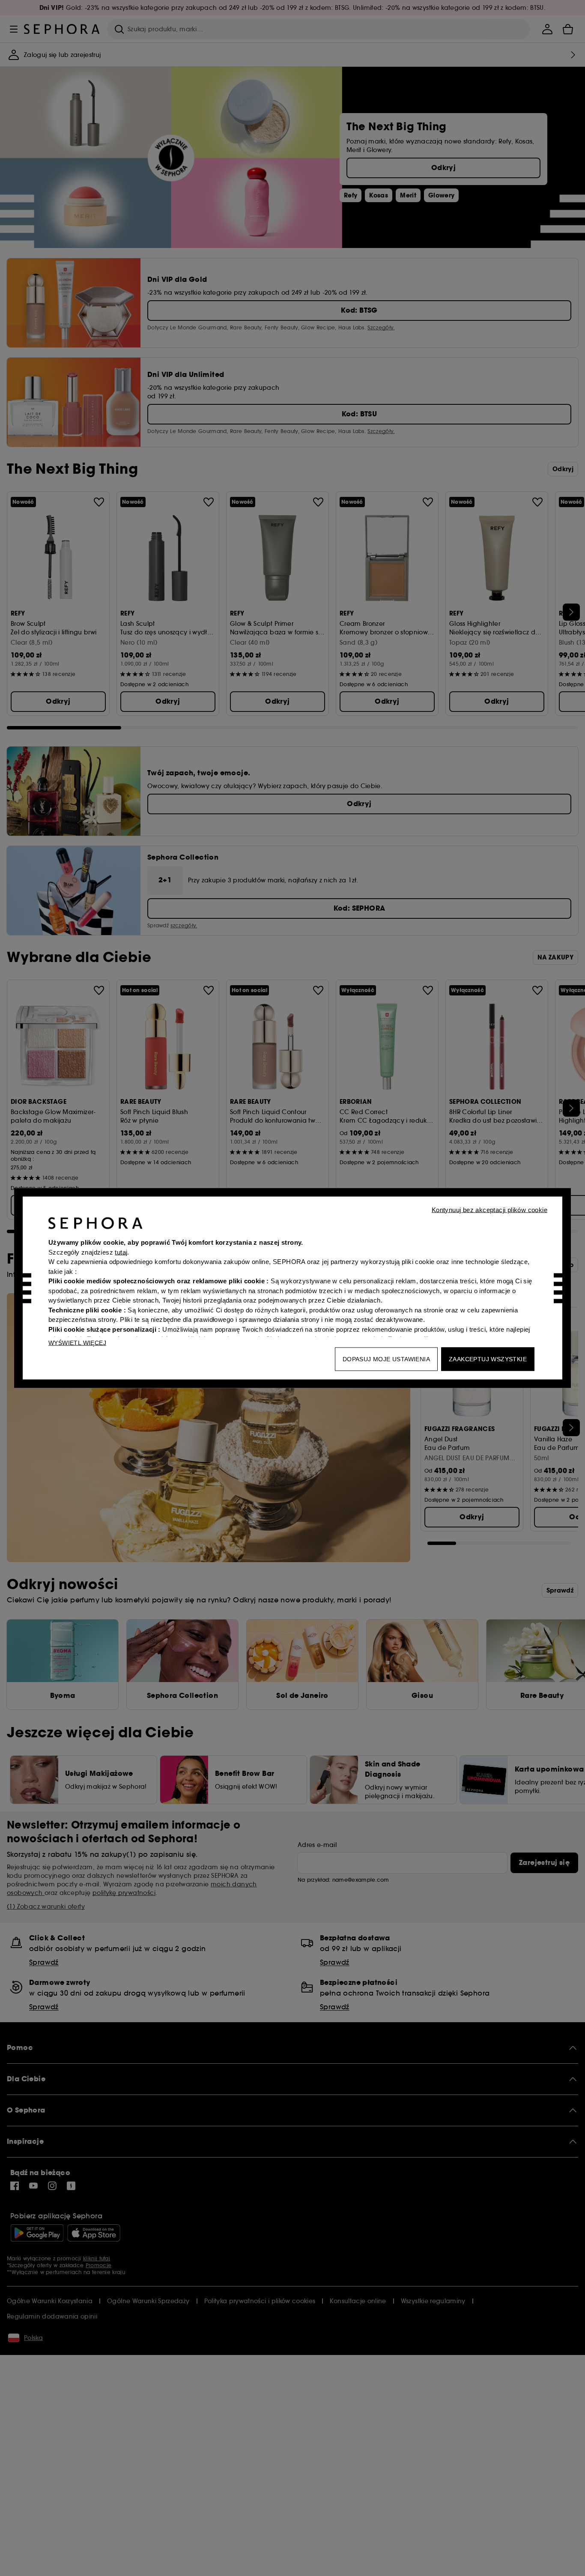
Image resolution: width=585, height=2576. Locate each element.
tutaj (121, 1252)
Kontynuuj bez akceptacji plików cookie (489, 1210)
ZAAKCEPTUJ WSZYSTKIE (488, 1359)
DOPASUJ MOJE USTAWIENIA (386, 1359)
